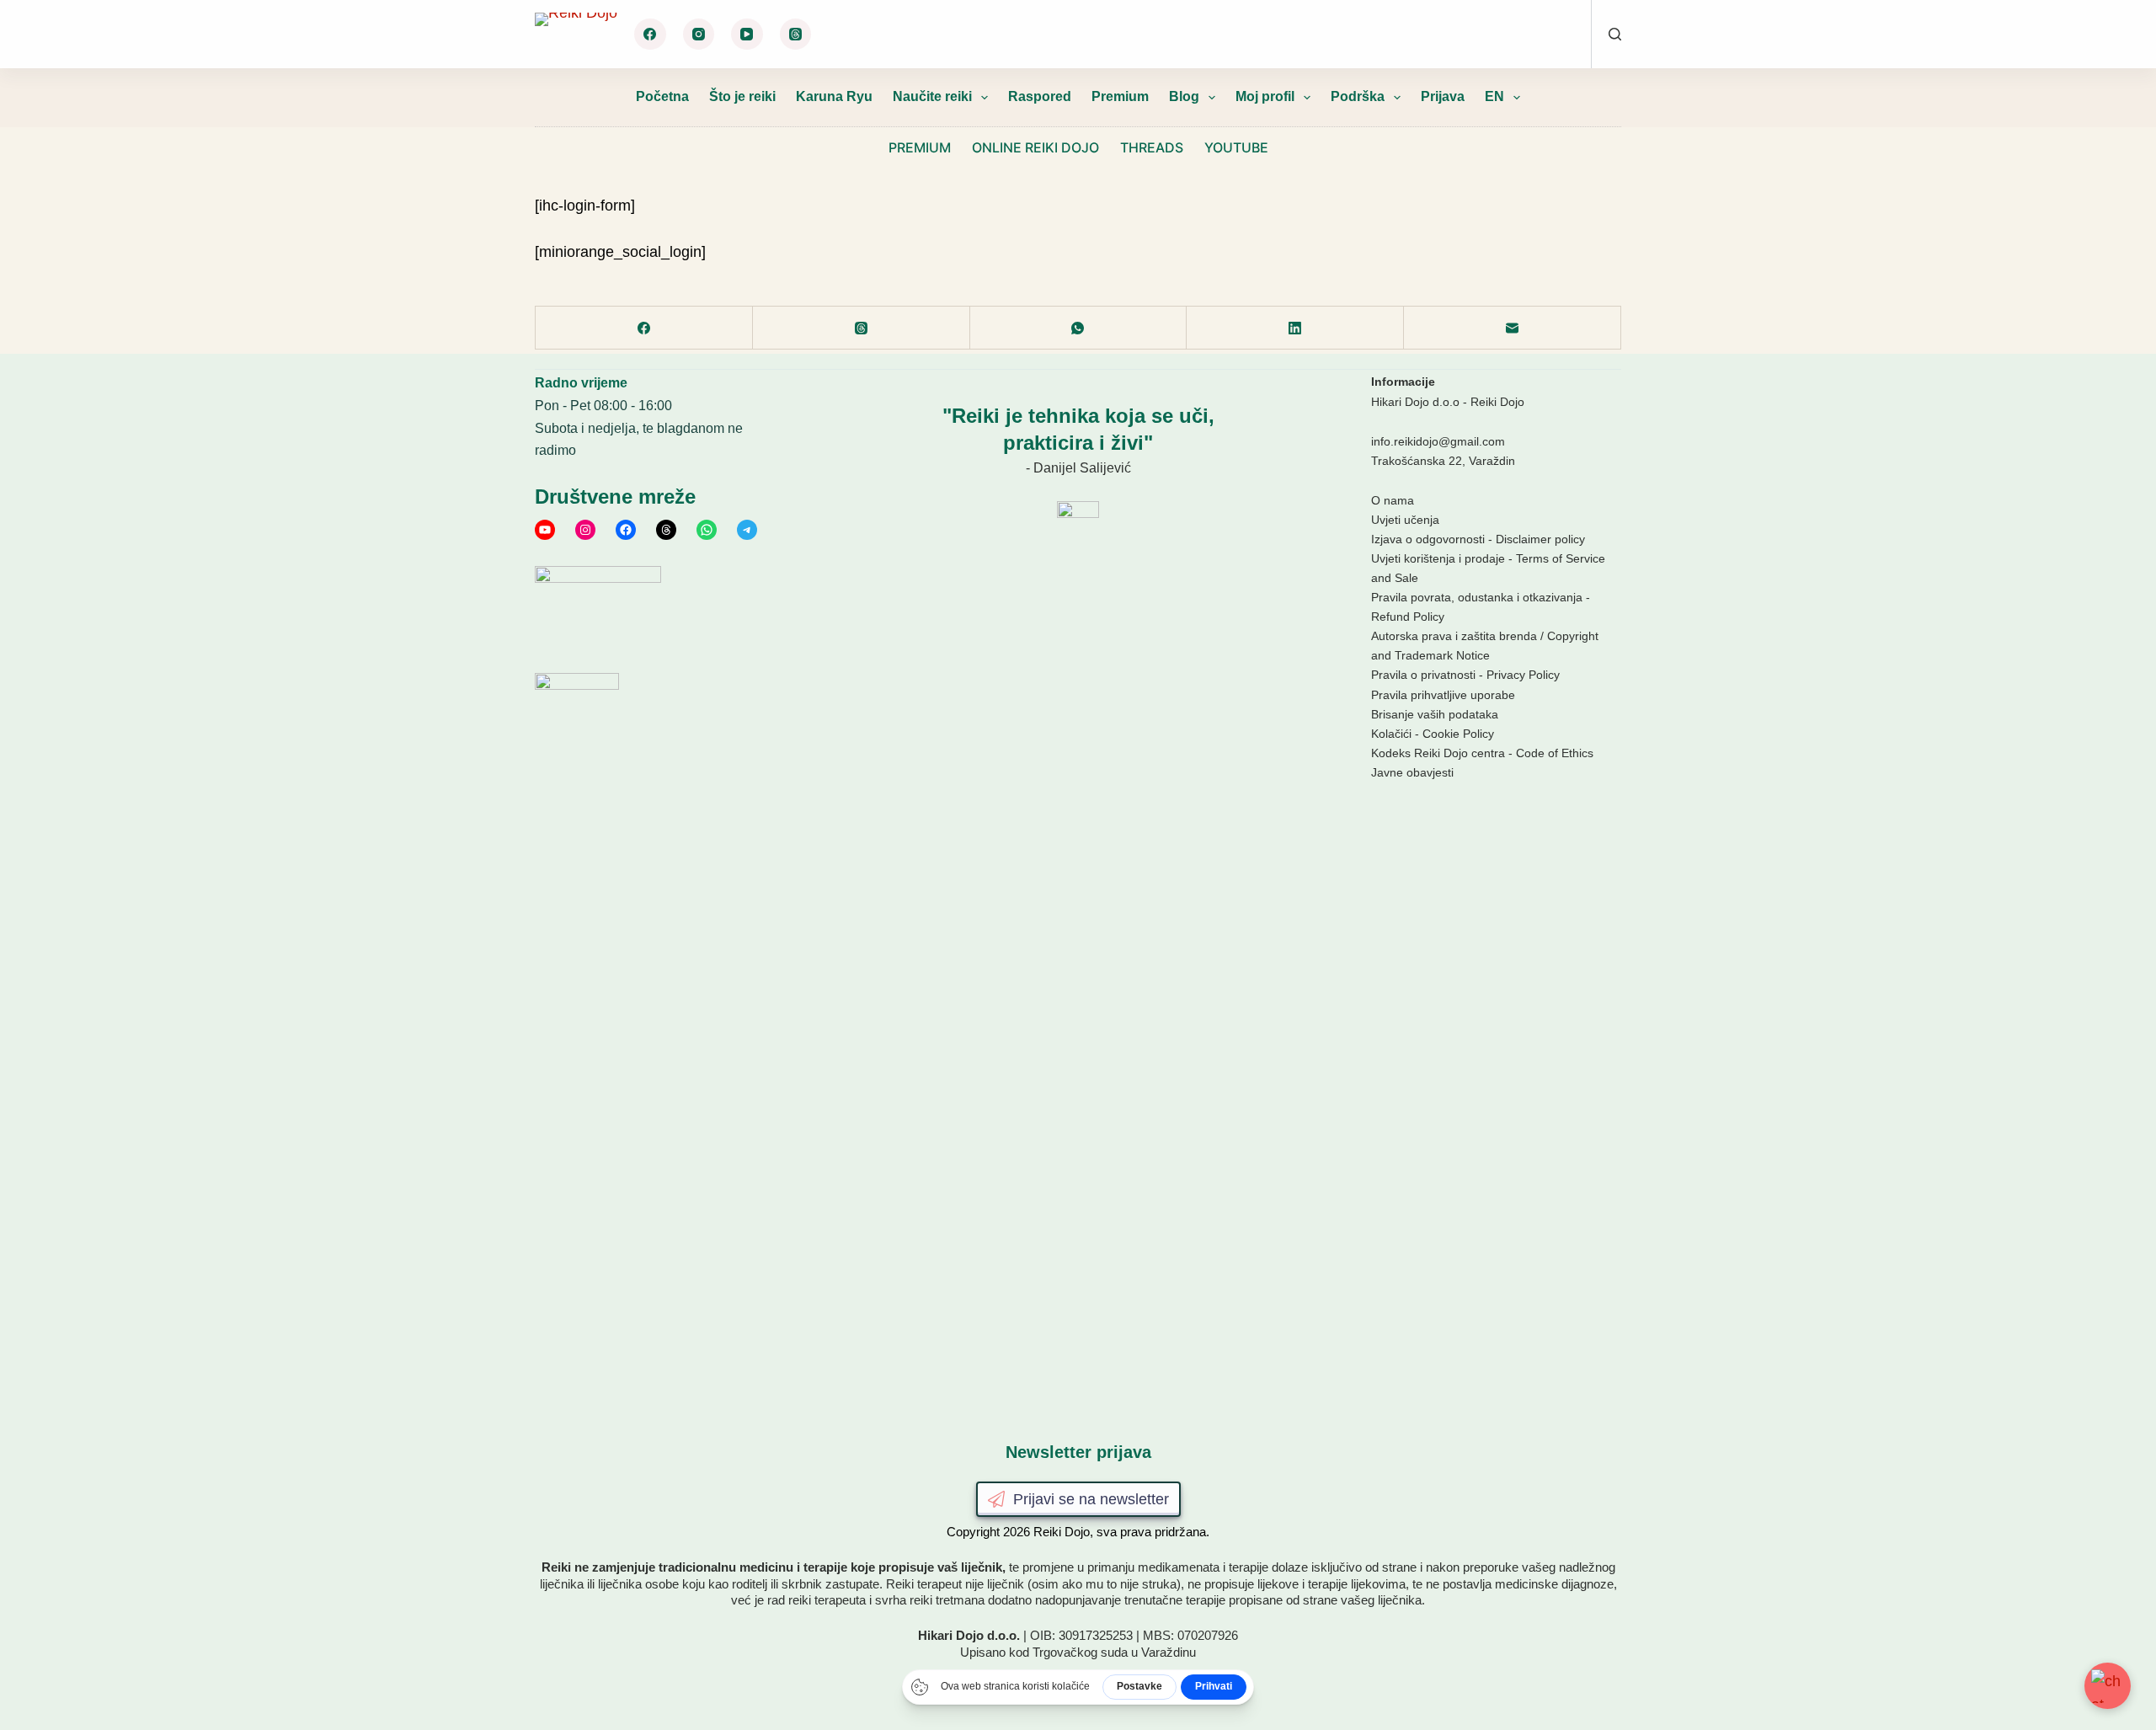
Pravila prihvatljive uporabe (1443, 695)
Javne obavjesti (1412, 772)
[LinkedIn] (1295, 328)
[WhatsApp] (1079, 328)
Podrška (1358, 96)
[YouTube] (747, 35)
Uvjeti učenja (1405, 520)
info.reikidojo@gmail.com (1438, 441)
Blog (1184, 96)
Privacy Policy (1523, 675)
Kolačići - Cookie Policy (1433, 734)
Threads (1152, 147)
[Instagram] (699, 35)
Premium (1120, 96)
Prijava (1443, 96)
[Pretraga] (1615, 34)
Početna (662, 96)
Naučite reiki (932, 96)
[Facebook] (650, 35)
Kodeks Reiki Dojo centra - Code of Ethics (1482, 753)
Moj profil (1265, 96)
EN (1494, 96)
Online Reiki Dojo (1035, 147)
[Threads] (796, 35)
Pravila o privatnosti (1423, 675)
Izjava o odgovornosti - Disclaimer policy (1478, 539)
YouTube (1236, 147)
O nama (1393, 500)
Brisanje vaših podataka (1435, 714)
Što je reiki (742, 96)
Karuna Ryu (834, 96)
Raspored (1040, 96)
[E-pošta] (1513, 328)
